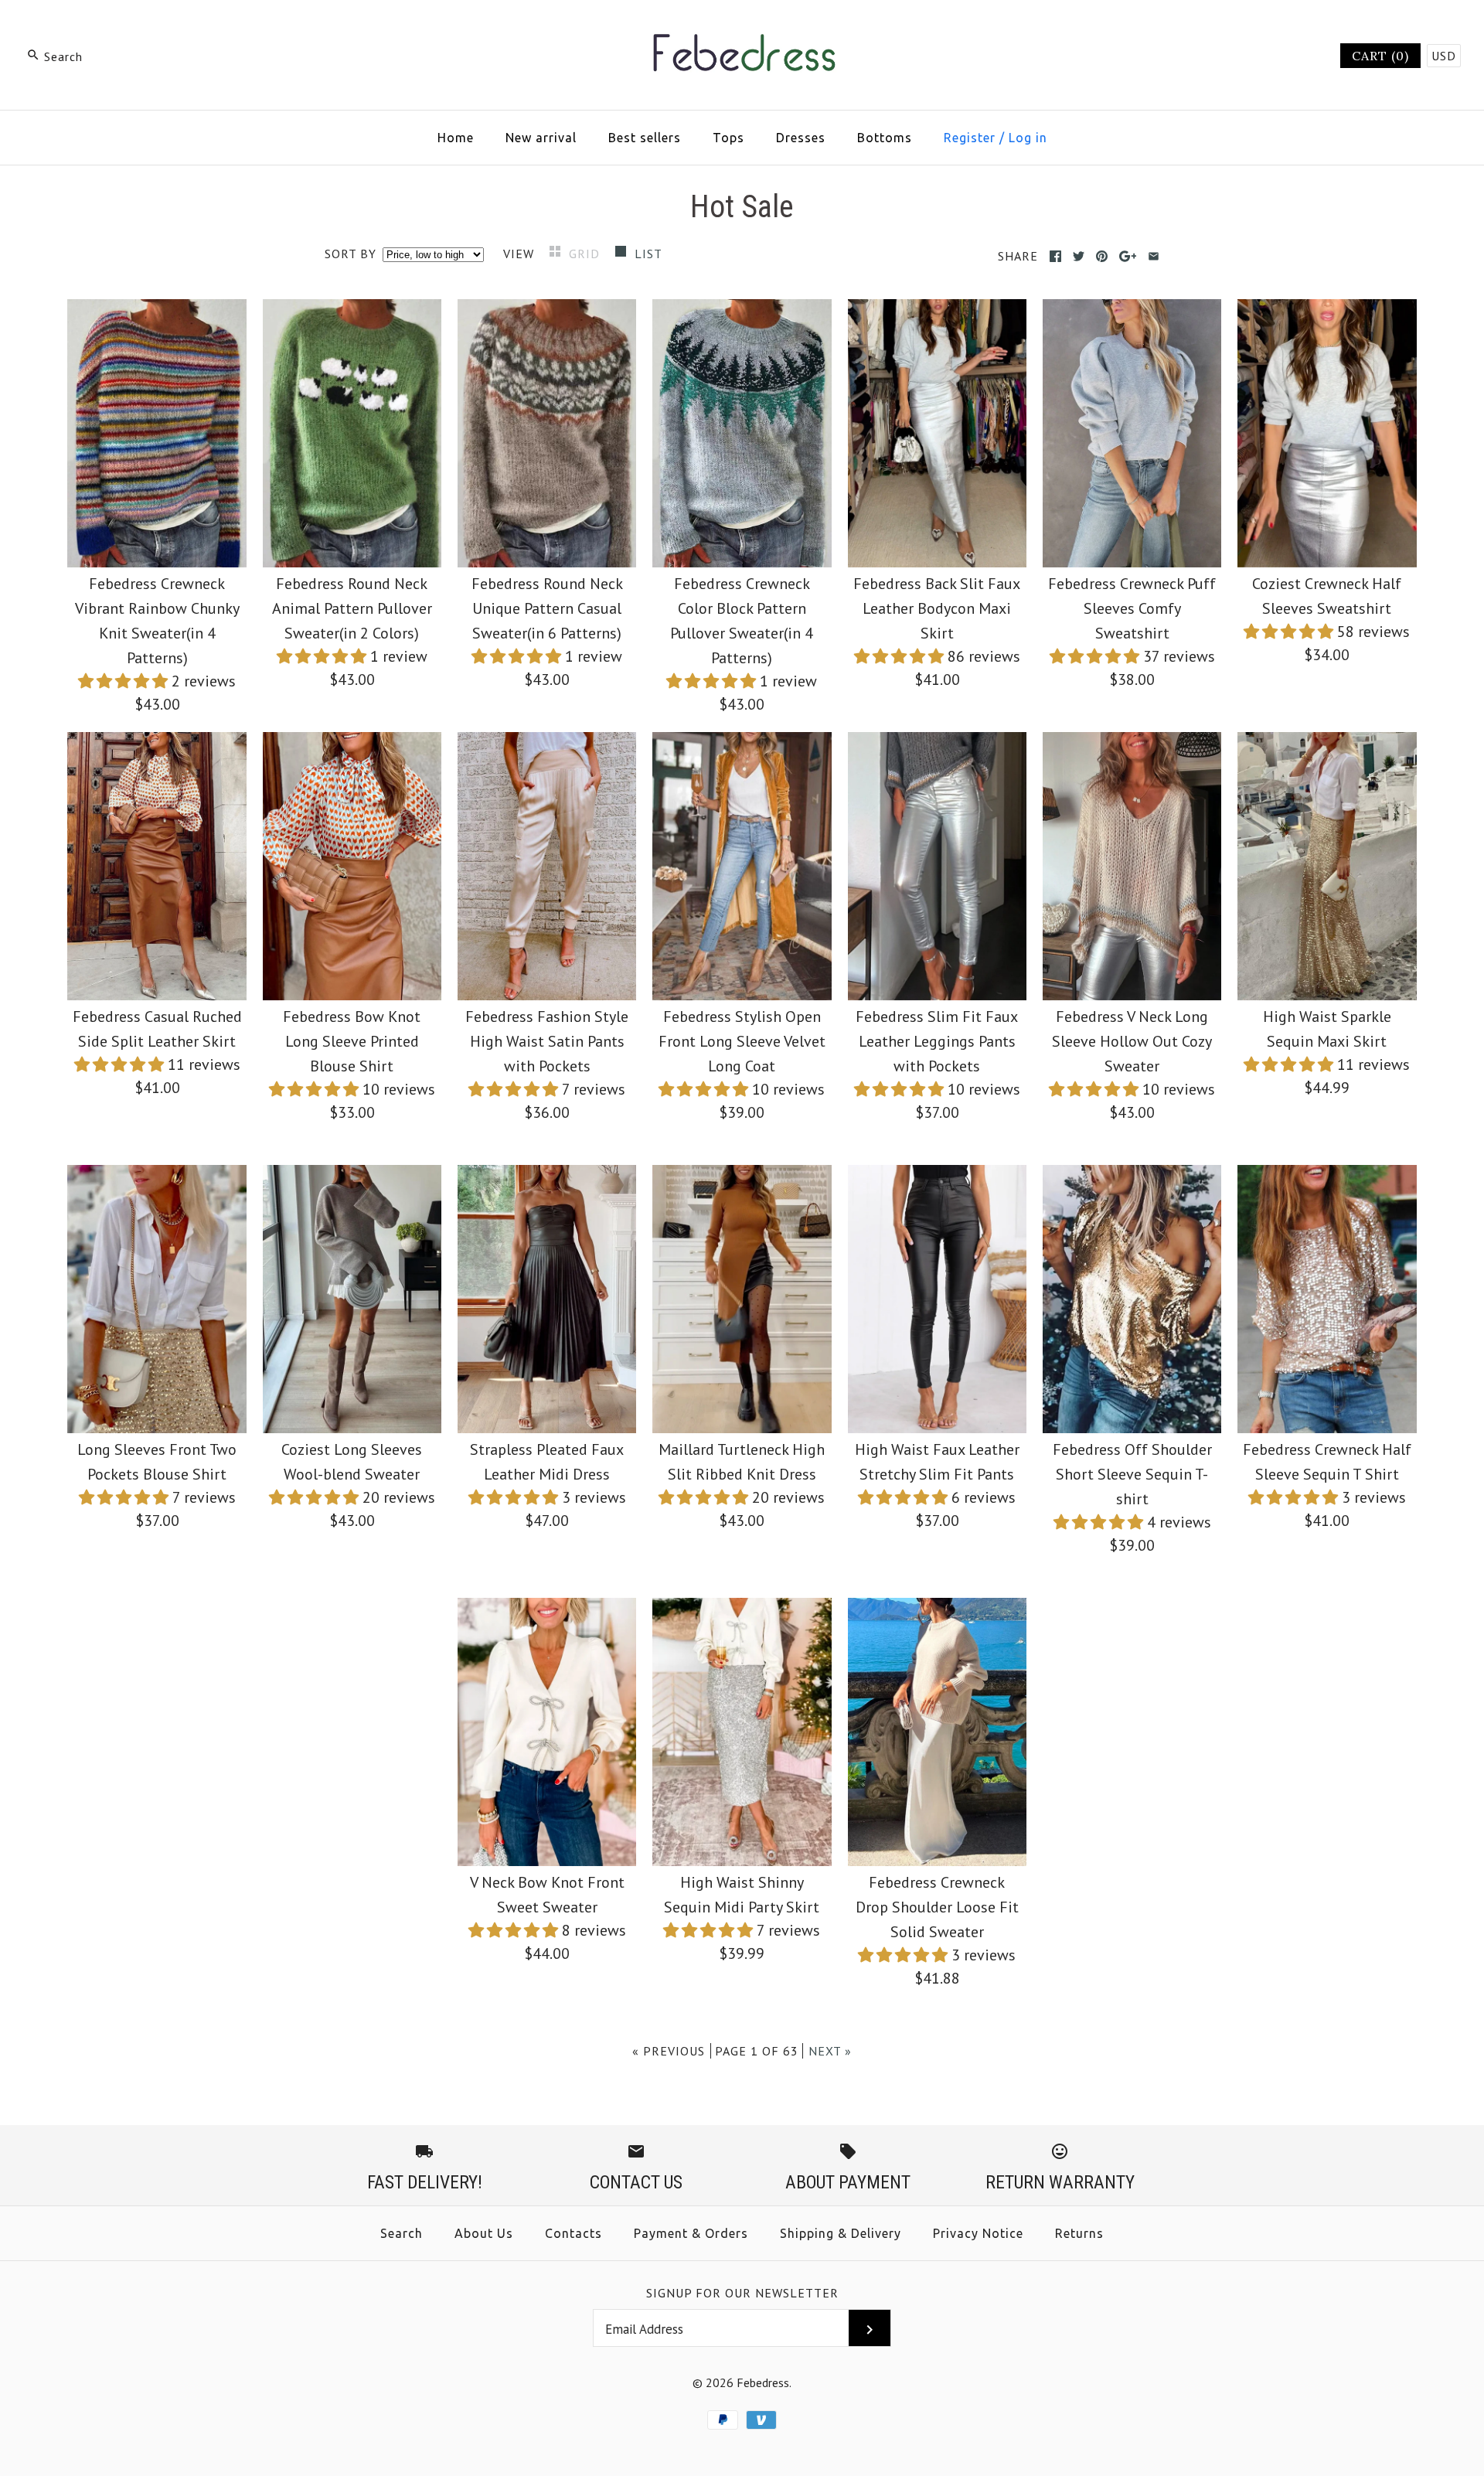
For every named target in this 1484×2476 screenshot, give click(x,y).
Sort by (351, 254)
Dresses (801, 138)
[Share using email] (1154, 256)
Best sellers (645, 138)
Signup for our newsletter (742, 2293)
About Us (484, 2233)
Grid (586, 254)
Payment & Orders (691, 2233)
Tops (728, 138)
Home (456, 138)
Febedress (763, 2382)
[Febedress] (742, 28)
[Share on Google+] (1128, 256)
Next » (830, 2051)
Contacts (574, 2233)
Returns (1079, 2233)
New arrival (541, 138)
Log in (1028, 138)
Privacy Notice (978, 2233)
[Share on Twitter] (1079, 256)
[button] (125, 681)
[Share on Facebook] (1055, 256)
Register (970, 138)
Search (402, 2233)
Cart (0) (1380, 56)
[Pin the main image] (1102, 256)
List (648, 254)
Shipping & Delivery (841, 2233)
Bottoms (885, 138)
